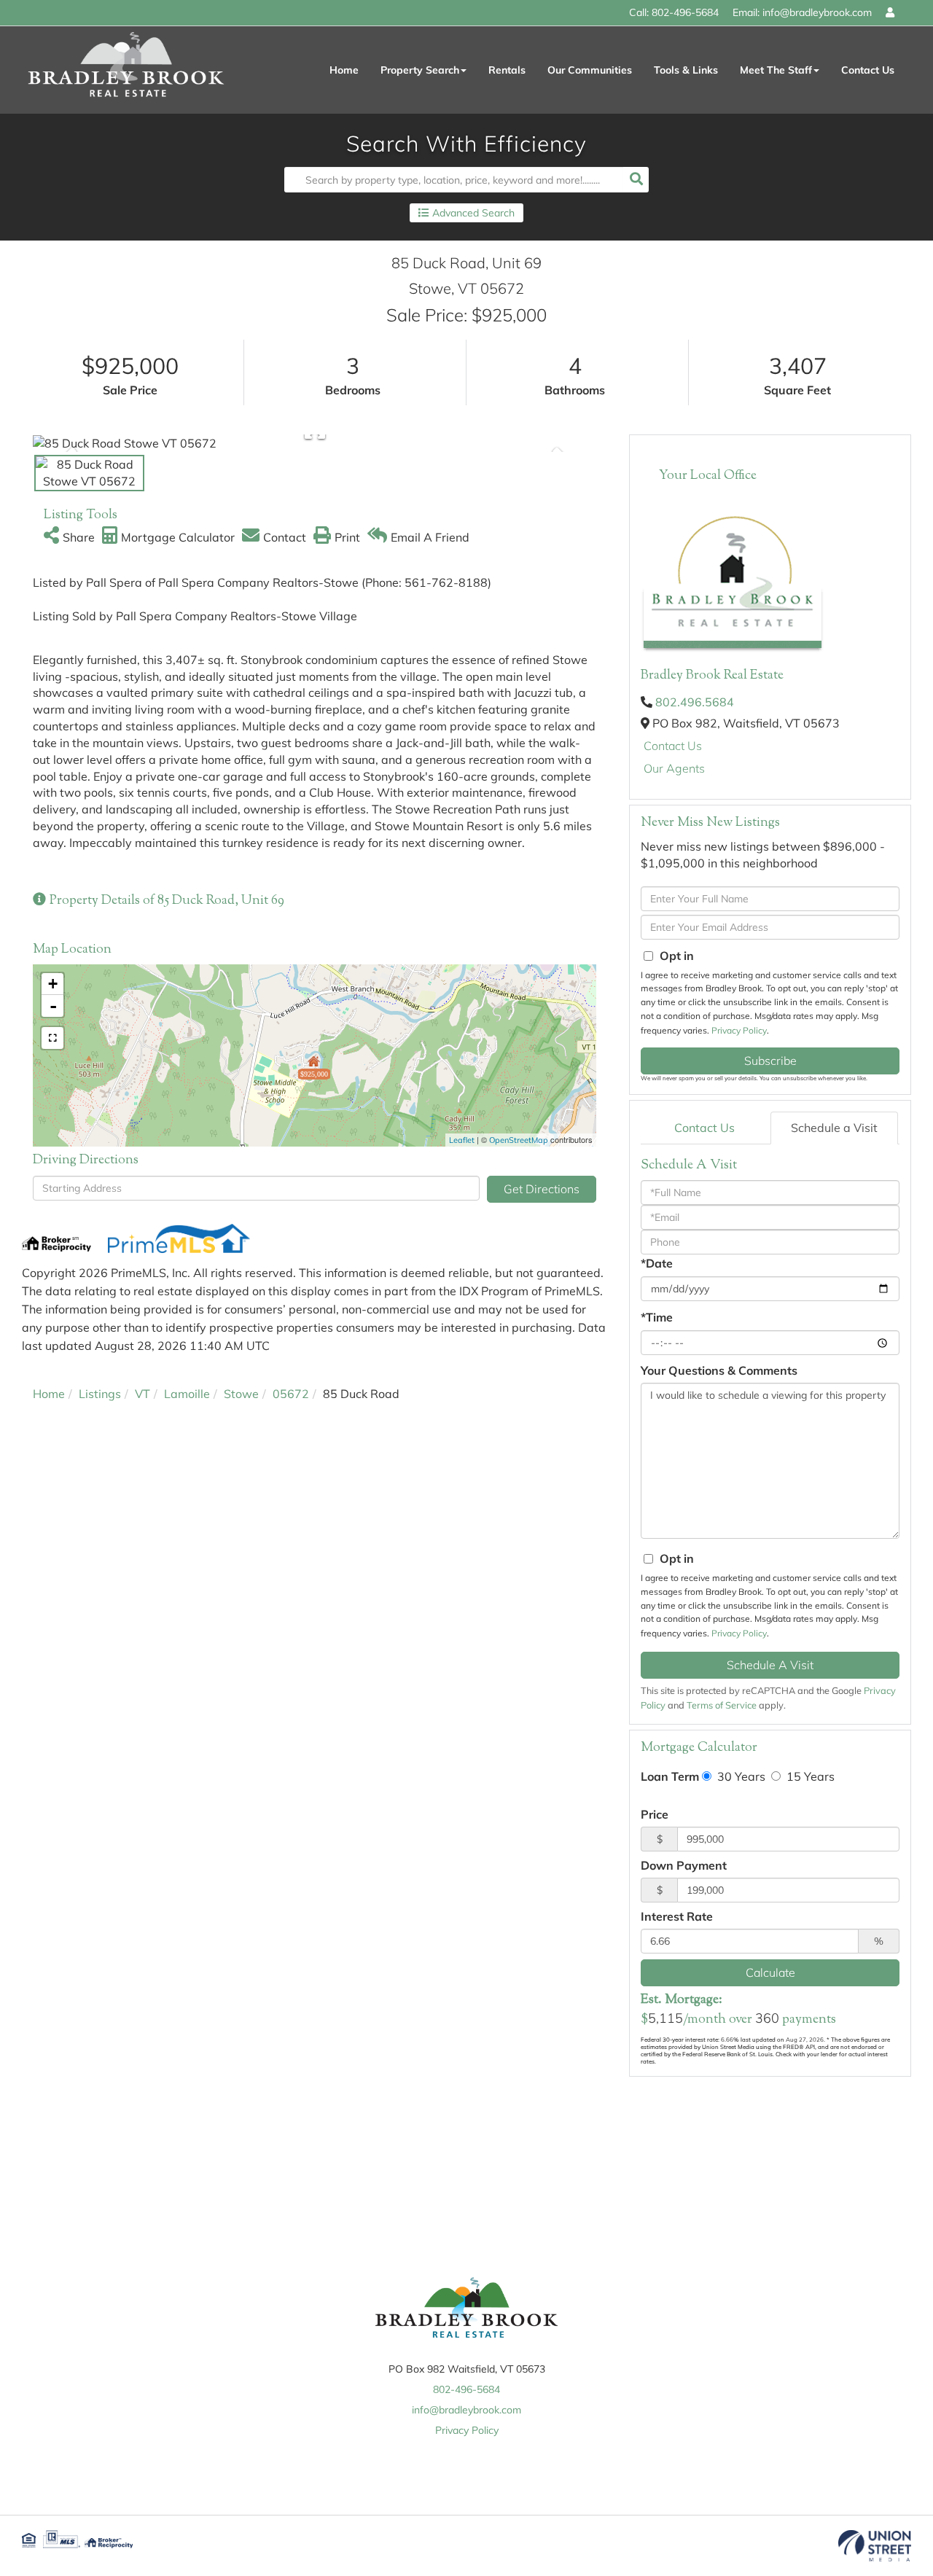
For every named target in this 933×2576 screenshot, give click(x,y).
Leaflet (462, 1140)
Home (49, 1394)
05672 (291, 1394)
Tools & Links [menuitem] (686, 70)
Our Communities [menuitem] (590, 70)
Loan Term (670, 1776)
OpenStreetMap (519, 1140)
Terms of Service (722, 1705)
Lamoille (187, 1394)
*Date (657, 1263)
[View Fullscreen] (52, 1038)
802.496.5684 (695, 702)
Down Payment (684, 1865)
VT (143, 1394)
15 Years (809, 1776)
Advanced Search (473, 213)
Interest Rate (677, 1916)
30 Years (740, 1776)
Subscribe (770, 1061)
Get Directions (542, 1189)
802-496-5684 (685, 12)
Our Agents (674, 768)
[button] (636, 180)
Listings (100, 1394)
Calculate (770, 1972)
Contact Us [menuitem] (868, 70)
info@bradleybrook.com (817, 12)
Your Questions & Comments (719, 1370)
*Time (657, 1317)
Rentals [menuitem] (507, 70)
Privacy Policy (739, 1030)
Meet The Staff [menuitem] (776, 70)
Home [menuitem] (344, 70)
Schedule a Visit (834, 1128)
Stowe (241, 1394)
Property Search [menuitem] (420, 70)
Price (655, 1814)
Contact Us (673, 746)
